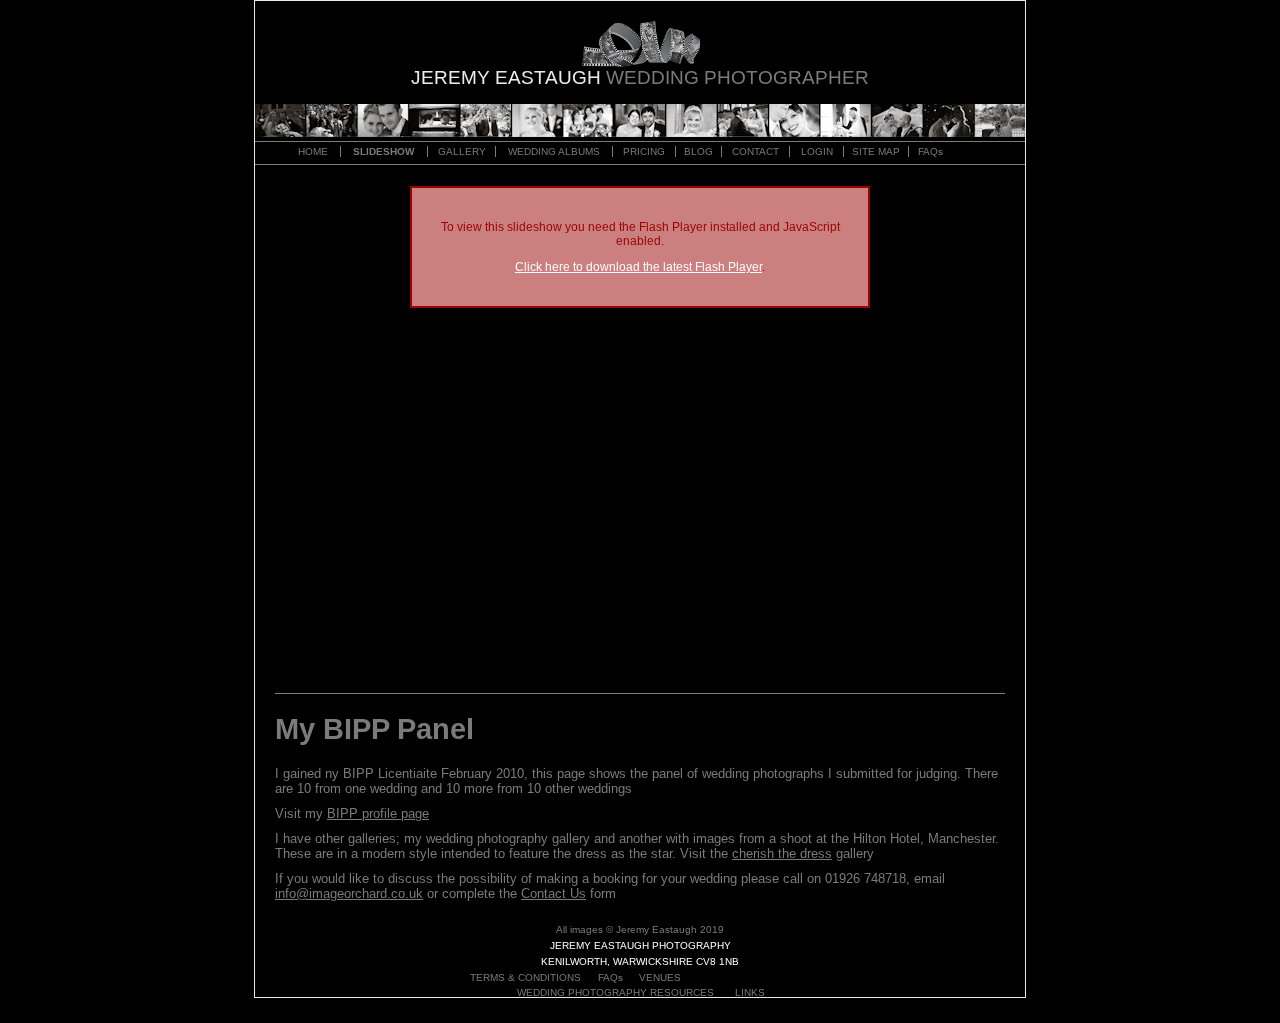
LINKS (750, 992)
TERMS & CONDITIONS (525, 977)
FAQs (930, 151)
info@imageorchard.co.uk (349, 893)
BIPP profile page (378, 813)
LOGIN (817, 151)
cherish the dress (782, 853)
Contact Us (553, 893)
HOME (313, 151)
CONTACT (755, 151)
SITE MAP (876, 151)
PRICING (644, 151)
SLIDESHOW (383, 151)
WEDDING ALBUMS (554, 151)
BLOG (698, 151)
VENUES (660, 977)
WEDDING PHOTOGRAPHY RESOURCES (615, 992)
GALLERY (462, 151)
